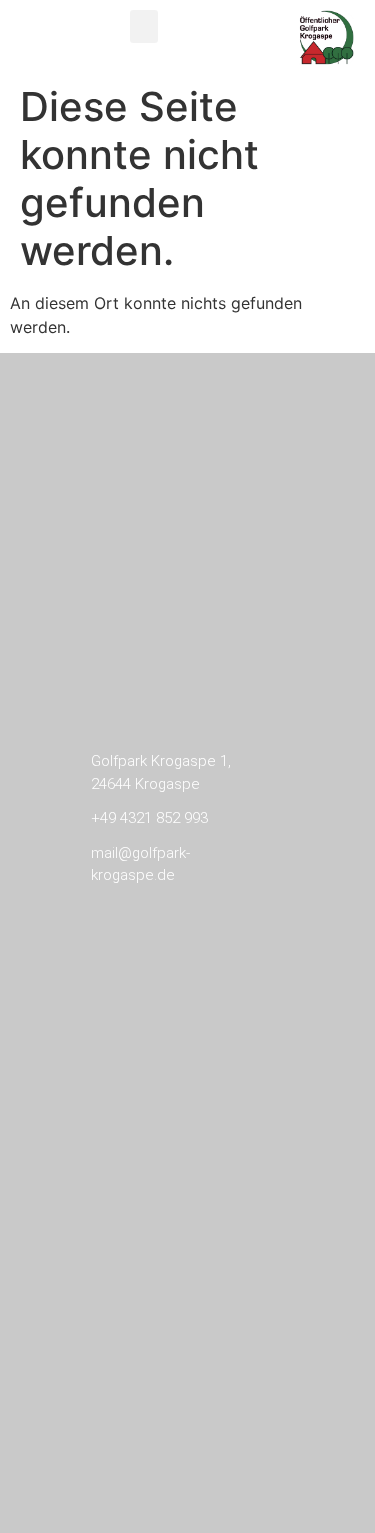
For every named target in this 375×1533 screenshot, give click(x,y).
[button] (144, 26)
